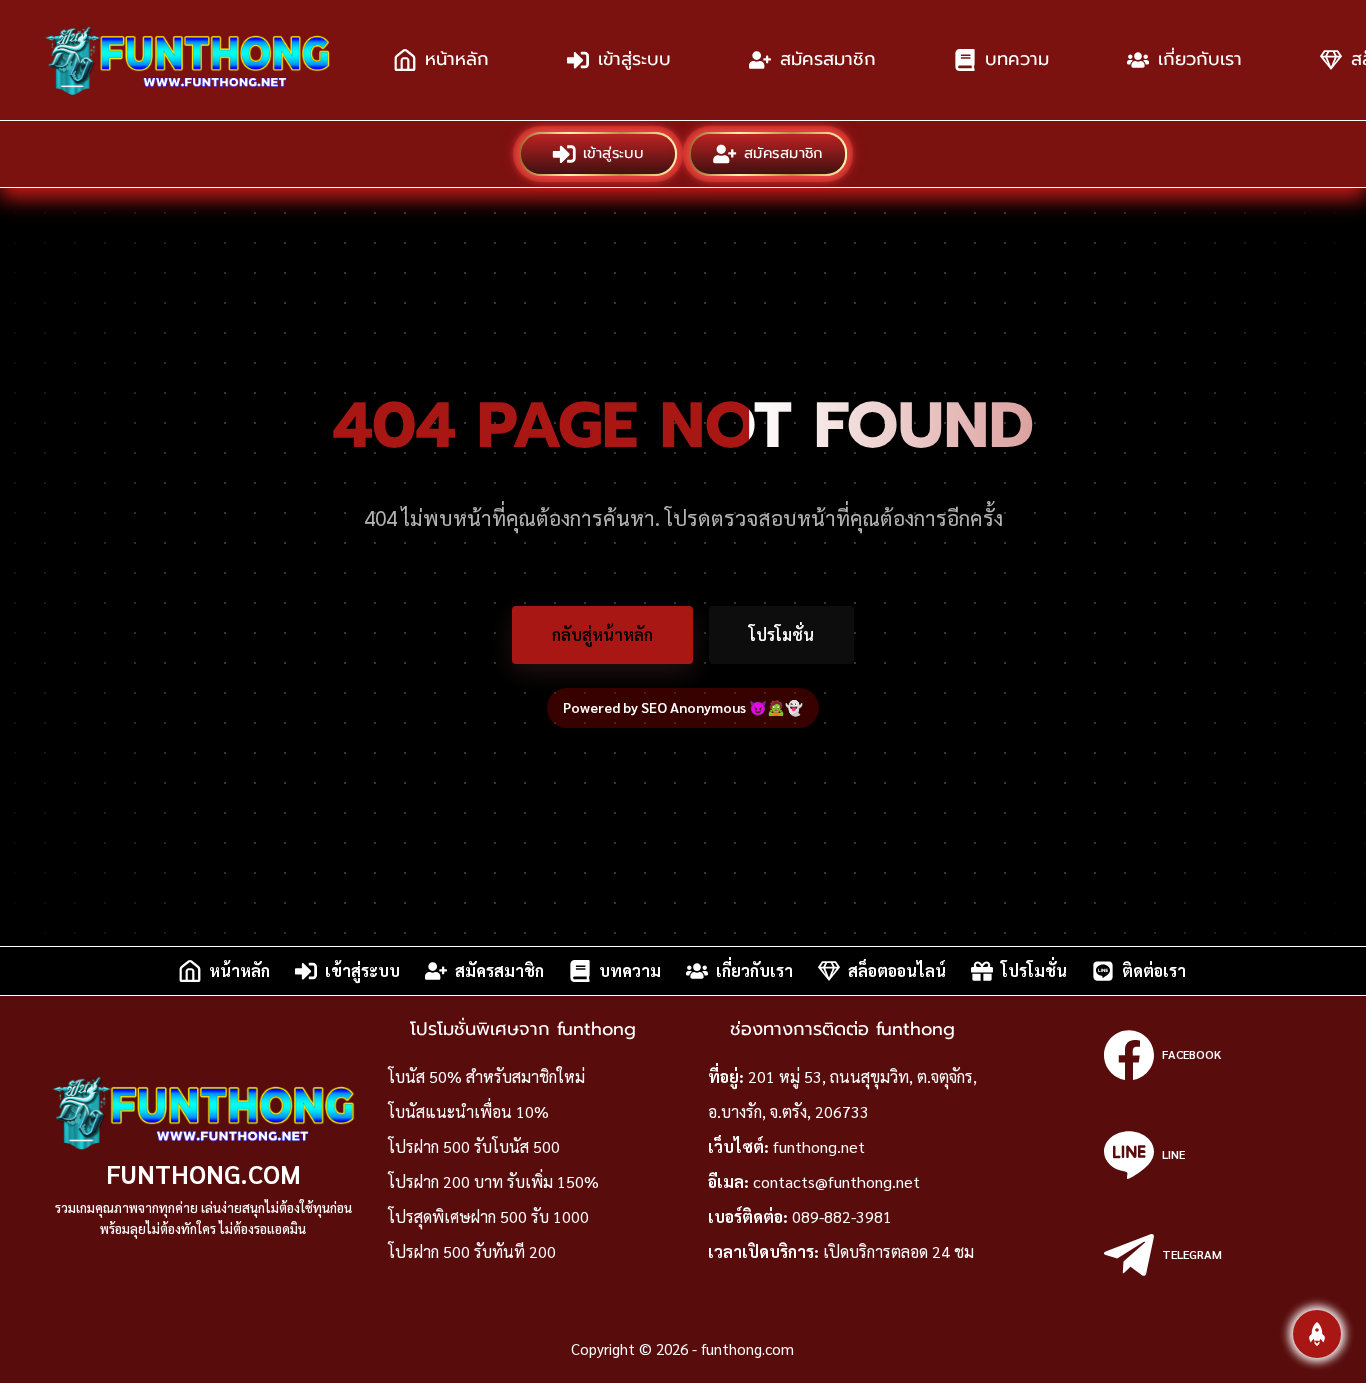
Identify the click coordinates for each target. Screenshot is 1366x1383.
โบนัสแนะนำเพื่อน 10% (468, 1111)
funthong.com (203, 1173)
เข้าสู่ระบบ (634, 59)
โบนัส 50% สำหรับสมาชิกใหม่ (486, 1076)
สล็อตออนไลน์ (897, 970)
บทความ (1017, 59)
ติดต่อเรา (1154, 970)
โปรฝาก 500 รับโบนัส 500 (474, 1146)
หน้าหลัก (457, 59)
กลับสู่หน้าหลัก (602, 634)
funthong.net (819, 1146)
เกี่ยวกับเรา (1200, 59)
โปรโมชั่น (781, 634)
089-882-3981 (842, 1216)
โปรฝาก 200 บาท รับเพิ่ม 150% (493, 1181)
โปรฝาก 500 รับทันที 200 (472, 1251)
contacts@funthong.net (836, 1181)
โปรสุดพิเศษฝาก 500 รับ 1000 (488, 1216)
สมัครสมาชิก (828, 59)
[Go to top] (1317, 1334)
